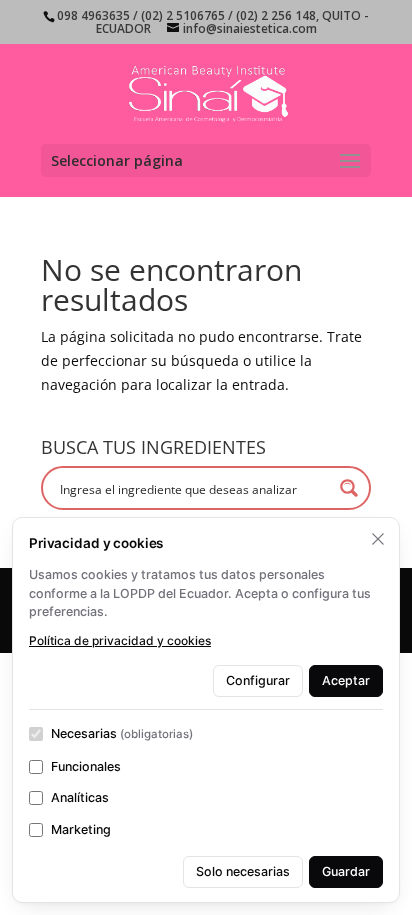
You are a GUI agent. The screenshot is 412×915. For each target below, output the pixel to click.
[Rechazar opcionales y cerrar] (378, 539)
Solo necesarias (243, 871)
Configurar (258, 680)
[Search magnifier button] (349, 488)
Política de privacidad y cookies (120, 640)
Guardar (346, 871)
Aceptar (346, 680)
